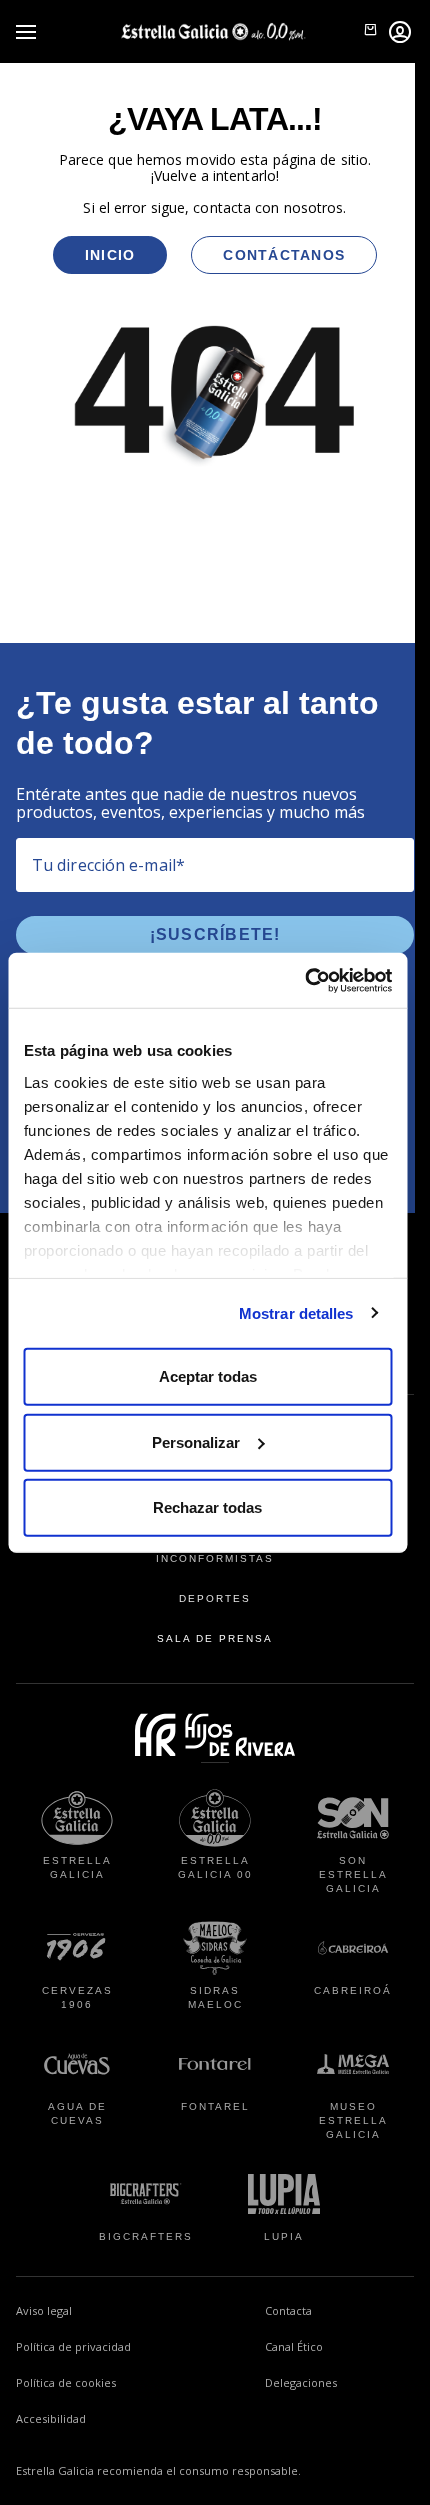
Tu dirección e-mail (108, 865)
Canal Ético (339, 2346)
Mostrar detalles (296, 1312)
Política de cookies (66, 2382)
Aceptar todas (208, 1376)
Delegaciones (301, 2382)
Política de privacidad (73, 2346)
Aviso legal (44, 2310)
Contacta (288, 2310)
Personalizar (196, 1441)
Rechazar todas (207, 1507)
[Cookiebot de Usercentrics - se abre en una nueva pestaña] (304, 980)
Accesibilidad (51, 2418)
